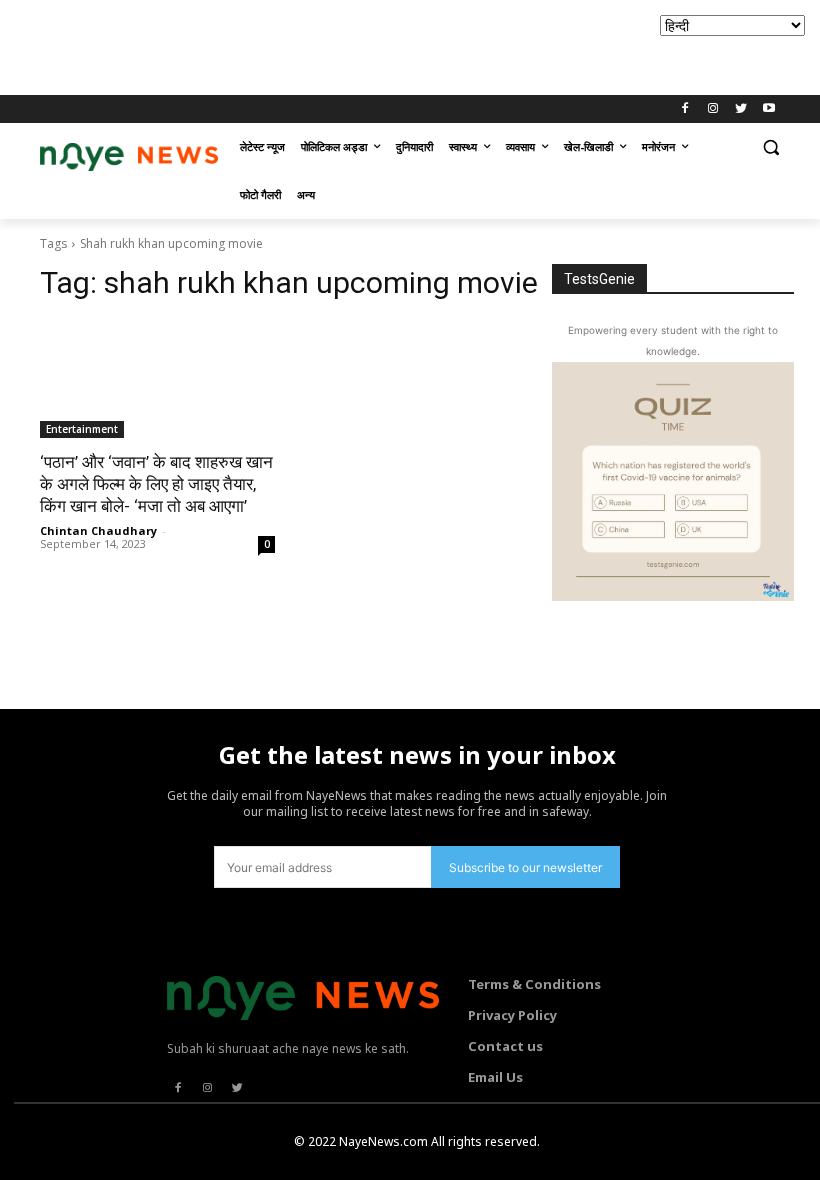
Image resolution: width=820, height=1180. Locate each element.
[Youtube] (768, 109)
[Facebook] (685, 109)
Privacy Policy (512, 1015)
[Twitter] (740, 109)
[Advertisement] (364, 45)
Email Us (495, 1077)
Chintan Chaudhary (98, 530)
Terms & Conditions (534, 984)
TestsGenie (599, 279)
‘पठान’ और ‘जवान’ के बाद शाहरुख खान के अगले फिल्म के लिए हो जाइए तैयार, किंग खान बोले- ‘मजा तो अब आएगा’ (156, 484)
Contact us (505, 1046)
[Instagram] (713, 109)
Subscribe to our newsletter (525, 867)
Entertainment (82, 429)
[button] (770, 147)
